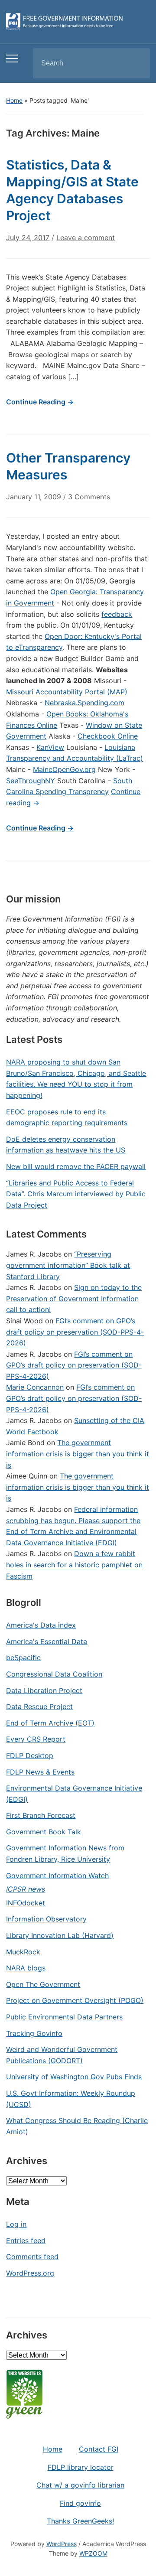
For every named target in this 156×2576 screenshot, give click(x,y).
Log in (16, 2224)
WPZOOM (93, 2553)
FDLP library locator (81, 2467)
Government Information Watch (57, 1876)
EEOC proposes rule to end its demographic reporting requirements (67, 1117)
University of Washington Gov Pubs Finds (74, 2077)
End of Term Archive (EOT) (50, 1723)
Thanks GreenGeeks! (80, 2521)
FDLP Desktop (30, 1755)
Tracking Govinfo (34, 2033)
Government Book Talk (44, 1832)
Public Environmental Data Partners (64, 2017)
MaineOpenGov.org (64, 769)
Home (14, 100)
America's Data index (41, 1625)
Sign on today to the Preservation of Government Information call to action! (74, 1298)
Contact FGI (99, 2449)
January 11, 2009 (34, 497)
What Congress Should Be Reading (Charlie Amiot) (77, 2126)
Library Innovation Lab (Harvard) (60, 1935)
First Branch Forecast (41, 1815)
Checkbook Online (108, 736)
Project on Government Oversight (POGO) (75, 2000)
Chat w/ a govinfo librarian (80, 2485)
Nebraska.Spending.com (84, 703)
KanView (50, 747)
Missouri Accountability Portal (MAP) (67, 692)
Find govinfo (80, 2503)
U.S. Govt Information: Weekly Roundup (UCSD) (71, 2099)
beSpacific (23, 1658)
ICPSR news (26, 1889)
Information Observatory (46, 1919)
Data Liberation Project (44, 1690)
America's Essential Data (47, 1641)
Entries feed (26, 2241)
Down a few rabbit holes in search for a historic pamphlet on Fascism (74, 1565)
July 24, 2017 (28, 238)
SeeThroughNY (31, 781)
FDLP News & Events (40, 1772)
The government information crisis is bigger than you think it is (78, 1454)
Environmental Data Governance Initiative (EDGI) (74, 1794)
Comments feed (32, 2257)
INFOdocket (26, 1903)
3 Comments (89, 500)
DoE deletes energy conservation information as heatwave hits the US (66, 1145)
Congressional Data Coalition (54, 1674)
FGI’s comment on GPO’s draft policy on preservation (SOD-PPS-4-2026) (75, 1332)
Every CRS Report (36, 1739)
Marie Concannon (35, 1387)
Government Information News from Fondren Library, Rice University (65, 1853)
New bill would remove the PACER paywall (76, 1166)
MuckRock (23, 1952)
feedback (117, 614)
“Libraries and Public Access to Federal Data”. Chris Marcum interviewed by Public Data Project (76, 1194)
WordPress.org (30, 2273)
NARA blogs (26, 1968)
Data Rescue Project (39, 1706)
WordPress (62, 2544)
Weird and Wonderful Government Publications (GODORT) (62, 2055)
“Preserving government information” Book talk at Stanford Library (68, 1265)
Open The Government (43, 1984)
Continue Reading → (40, 402)
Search (136, 63)
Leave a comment (86, 238)
